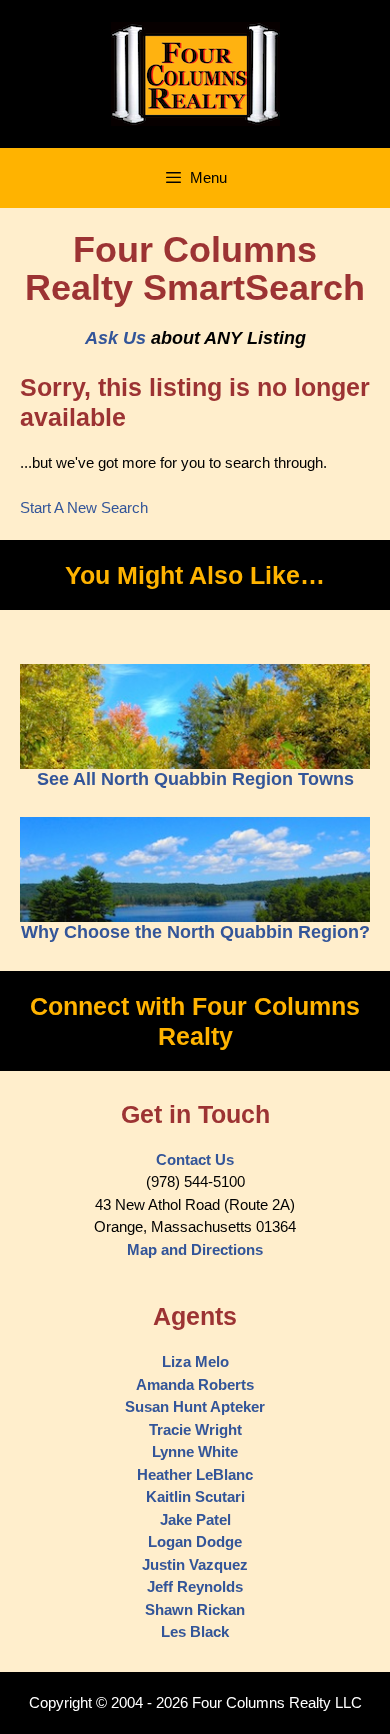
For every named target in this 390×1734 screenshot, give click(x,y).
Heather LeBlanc (195, 1474)
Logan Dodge (195, 1541)
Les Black (195, 1631)
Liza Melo (195, 1361)
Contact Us (195, 1159)
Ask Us (115, 338)
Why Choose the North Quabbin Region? (195, 932)
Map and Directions (195, 1249)
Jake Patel (195, 1519)
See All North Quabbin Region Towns (195, 779)
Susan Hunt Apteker (195, 1406)
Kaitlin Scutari (195, 1496)
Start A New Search (84, 507)
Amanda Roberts (195, 1384)
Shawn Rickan (195, 1609)
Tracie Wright (195, 1429)
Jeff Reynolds (195, 1586)
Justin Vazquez (195, 1564)
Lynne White (195, 1451)
